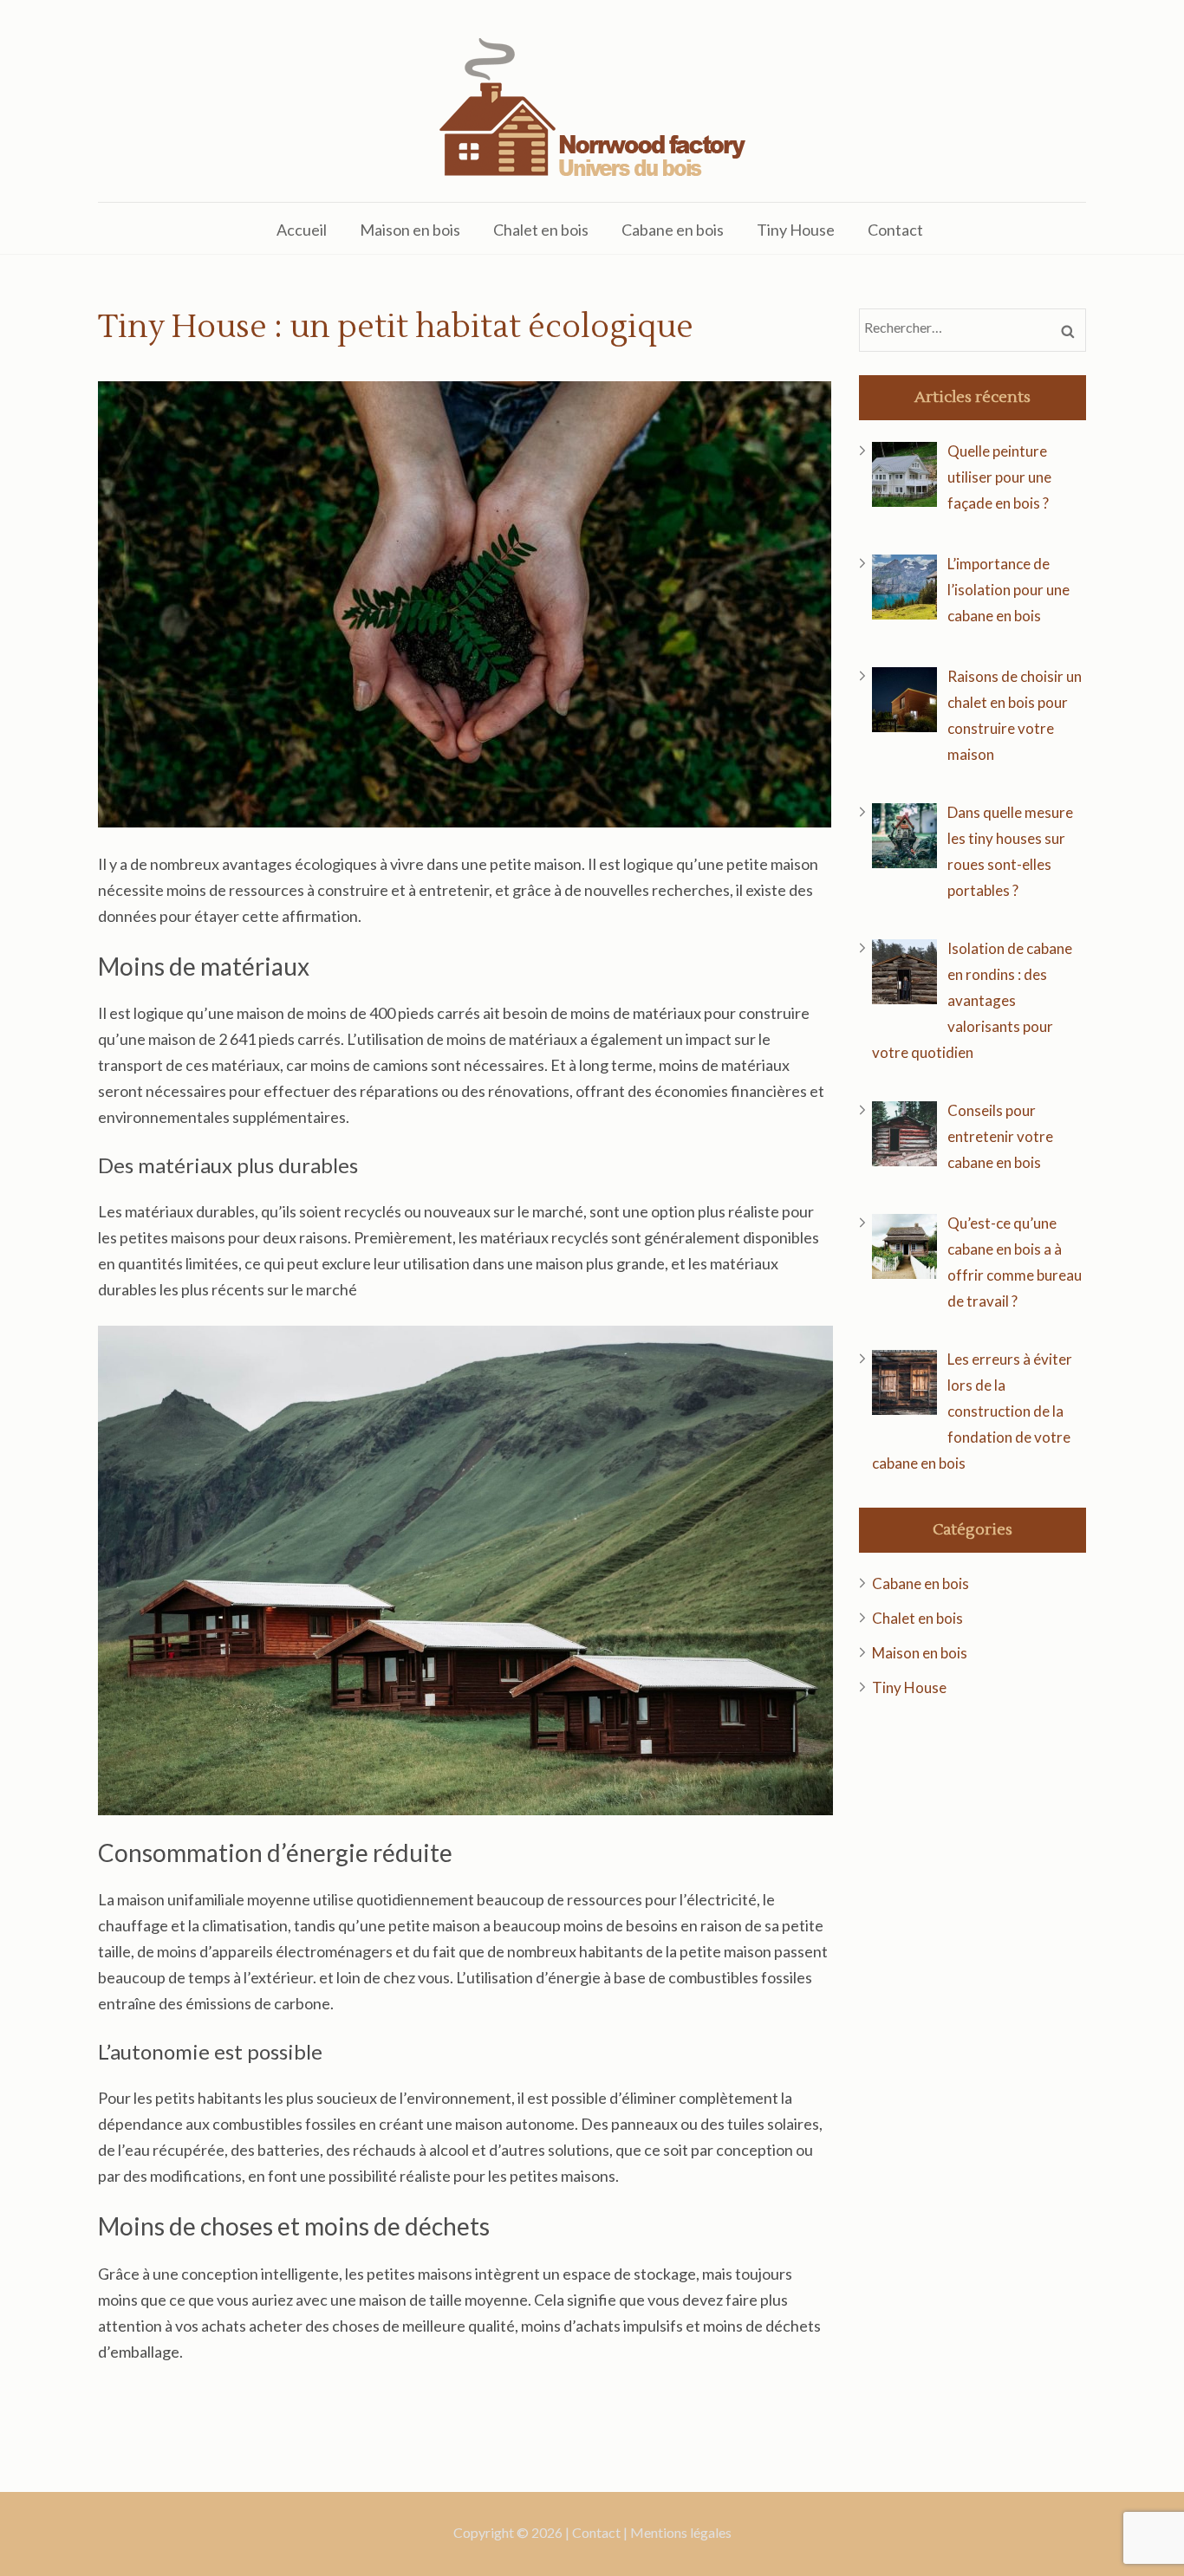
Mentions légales (681, 2532)
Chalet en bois (541, 230)
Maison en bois (410, 230)
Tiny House (796, 230)
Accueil (302, 230)
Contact (895, 230)
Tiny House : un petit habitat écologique (396, 328)
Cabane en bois (673, 230)
